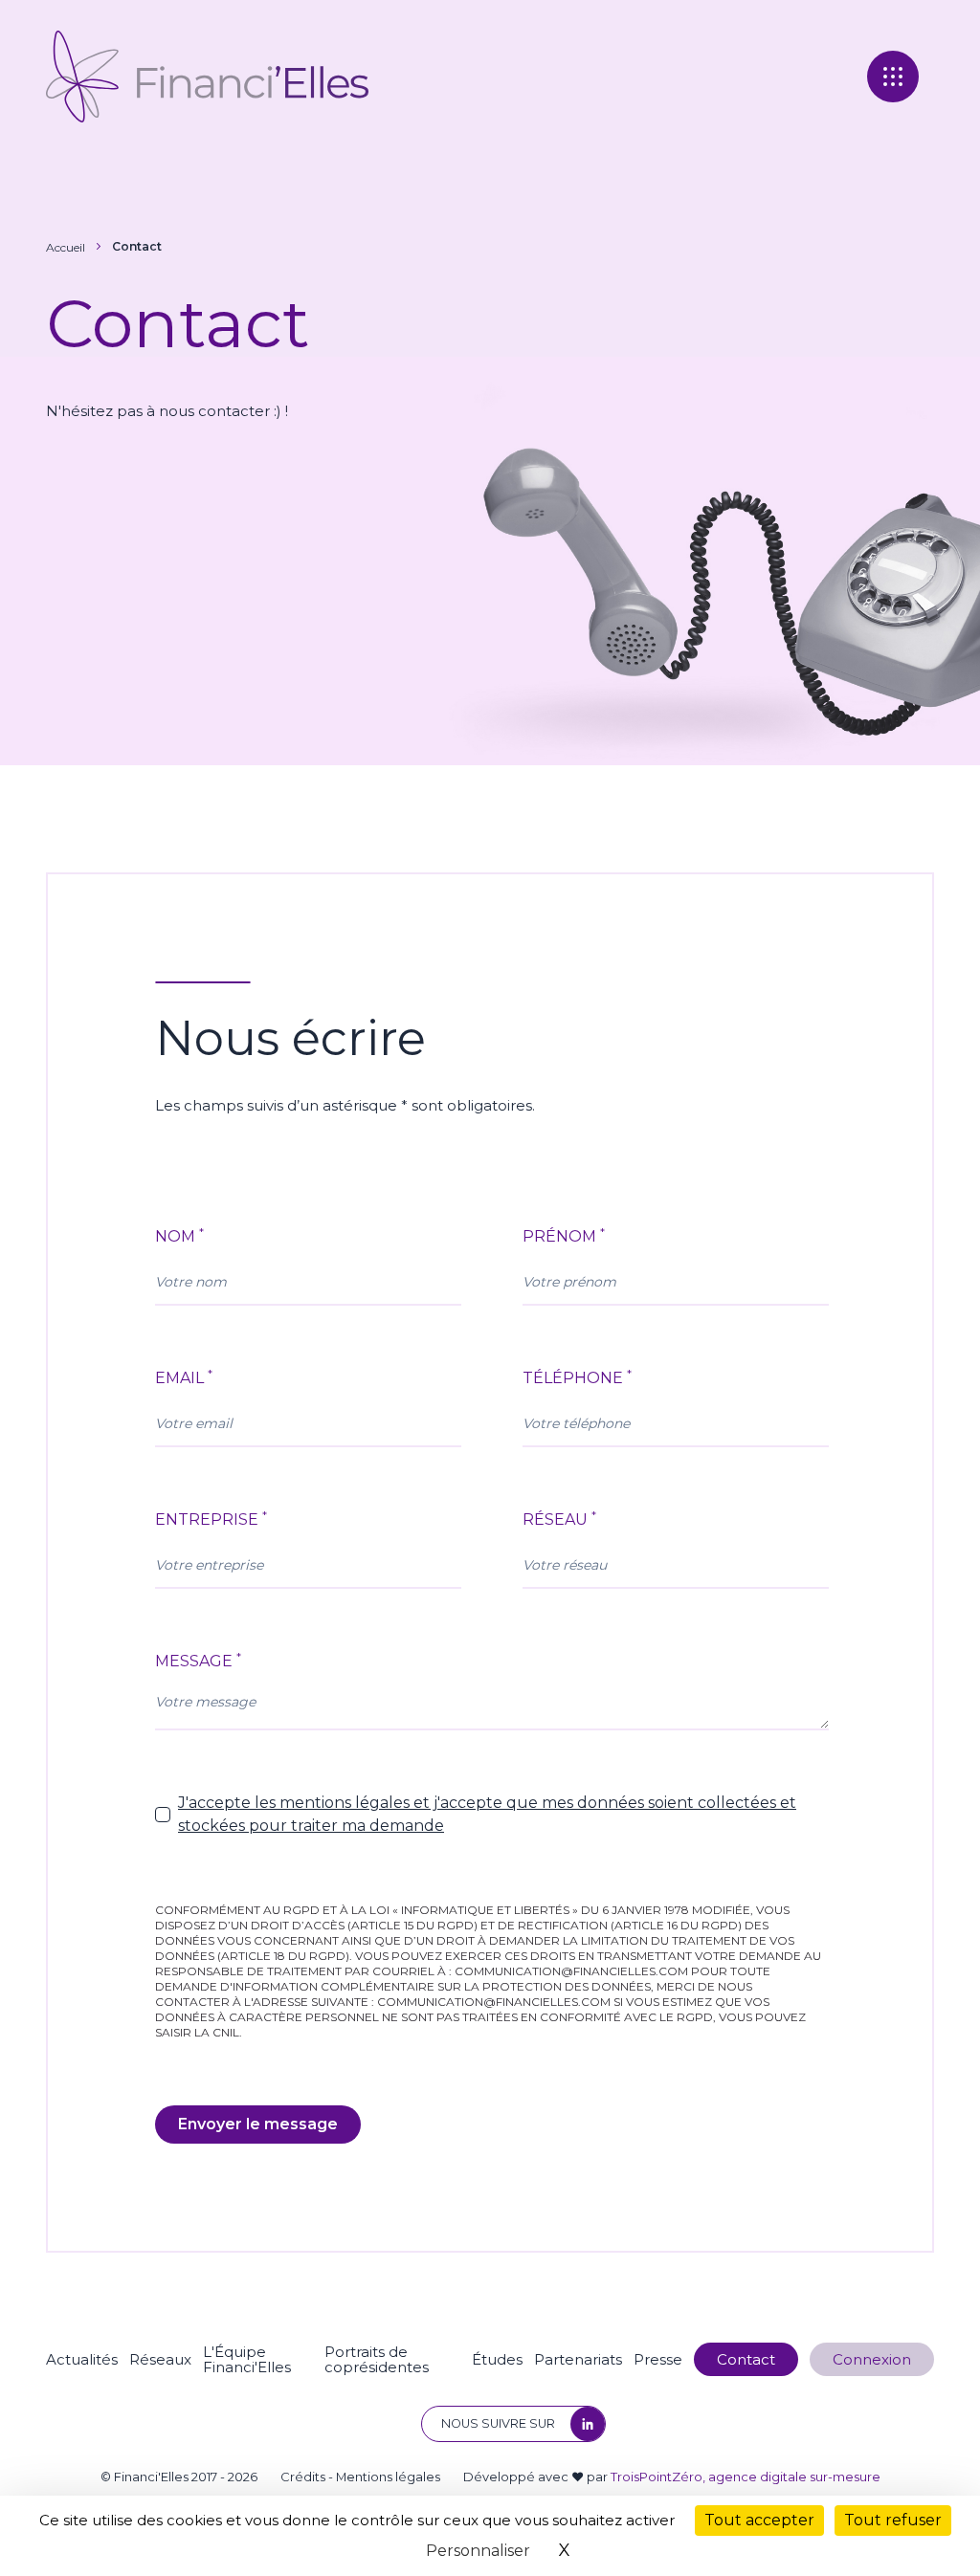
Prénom (564, 1235)
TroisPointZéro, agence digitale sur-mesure (746, 2477)
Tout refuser (893, 2520)
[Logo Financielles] (207, 77)
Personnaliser (478, 2551)
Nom (179, 1235)
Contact (137, 246)
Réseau (559, 1519)
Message (198, 1660)
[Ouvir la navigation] (893, 77)
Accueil (66, 247)
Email (184, 1377)
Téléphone (577, 1377)
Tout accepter (759, 2520)
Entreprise (211, 1519)
